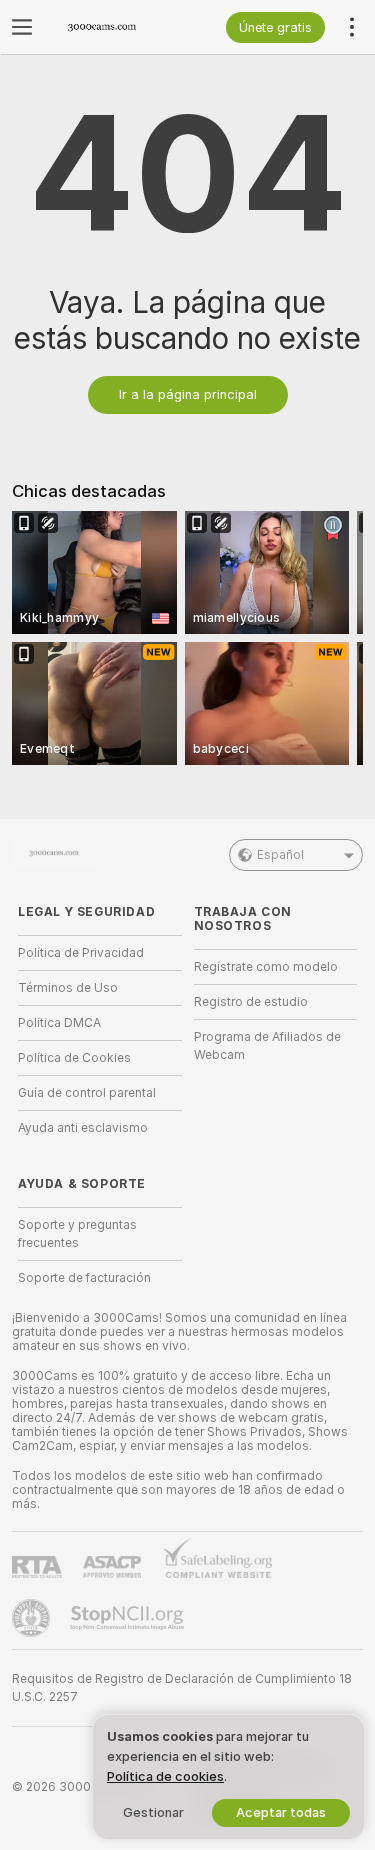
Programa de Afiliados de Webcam (267, 1046)
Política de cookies (165, 1776)
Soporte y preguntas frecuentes (77, 1234)
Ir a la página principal (188, 394)
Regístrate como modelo (266, 967)
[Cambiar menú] (22, 27)
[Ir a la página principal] (116, 27)
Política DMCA (59, 1023)
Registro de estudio (251, 1002)
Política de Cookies (74, 1058)
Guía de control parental (87, 1093)
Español (280, 855)
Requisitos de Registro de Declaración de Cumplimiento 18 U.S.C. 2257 (182, 1688)
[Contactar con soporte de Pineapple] (33, 1618)
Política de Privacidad (81, 953)
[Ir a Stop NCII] (129, 1618)
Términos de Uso (68, 988)
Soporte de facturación (84, 1278)
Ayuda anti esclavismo (83, 1128)
